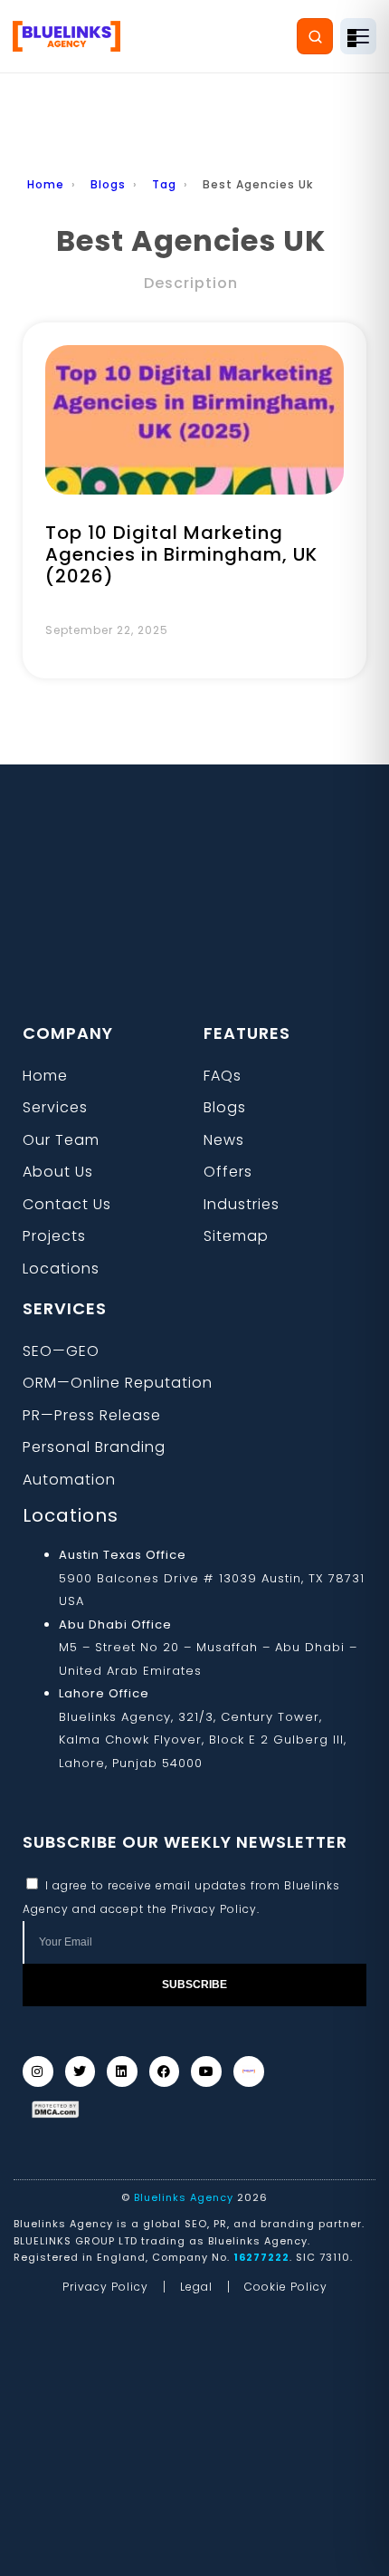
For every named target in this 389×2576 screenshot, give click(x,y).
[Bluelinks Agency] (66, 37)
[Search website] (315, 36)
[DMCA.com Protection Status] (56, 2110)
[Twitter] (81, 2071)
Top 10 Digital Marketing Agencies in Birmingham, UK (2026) (181, 554)
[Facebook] (165, 2071)
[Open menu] (358, 36)
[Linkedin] (122, 2071)
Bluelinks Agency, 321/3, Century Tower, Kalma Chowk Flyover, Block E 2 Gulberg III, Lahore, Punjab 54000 (203, 1740)
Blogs (108, 184)
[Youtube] (206, 2071)
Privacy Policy (214, 1909)
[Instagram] (38, 2071)
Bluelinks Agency (184, 2197)
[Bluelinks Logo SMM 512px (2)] (249, 2071)
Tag (164, 184)
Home (46, 184)
